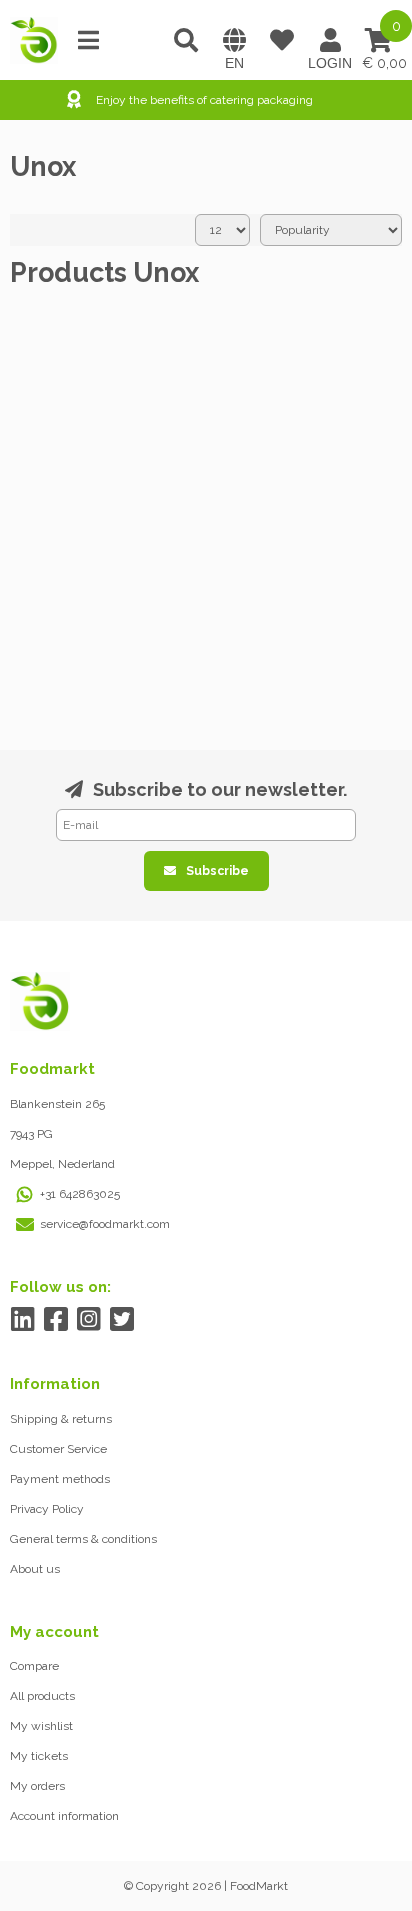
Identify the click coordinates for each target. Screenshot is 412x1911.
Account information (64, 1816)
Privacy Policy (47, 1509)
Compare (34, 1666)
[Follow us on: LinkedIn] (22, 1319)
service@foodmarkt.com (105, 1224)
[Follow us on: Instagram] (88, 1319)
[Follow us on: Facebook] (55, 1319)
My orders (37, 1786)
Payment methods (60, 1479)
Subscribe (217, 871)
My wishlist (41, 1726)
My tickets (39, 1756)
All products (42, 1696)
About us (35, 1569)
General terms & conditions (83, 1539)
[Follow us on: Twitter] (121, 1319)
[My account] (330, 40)
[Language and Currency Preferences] (234, 40)
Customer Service (58, 1449)
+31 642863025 (80, 1194)
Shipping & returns (61, 1419)
